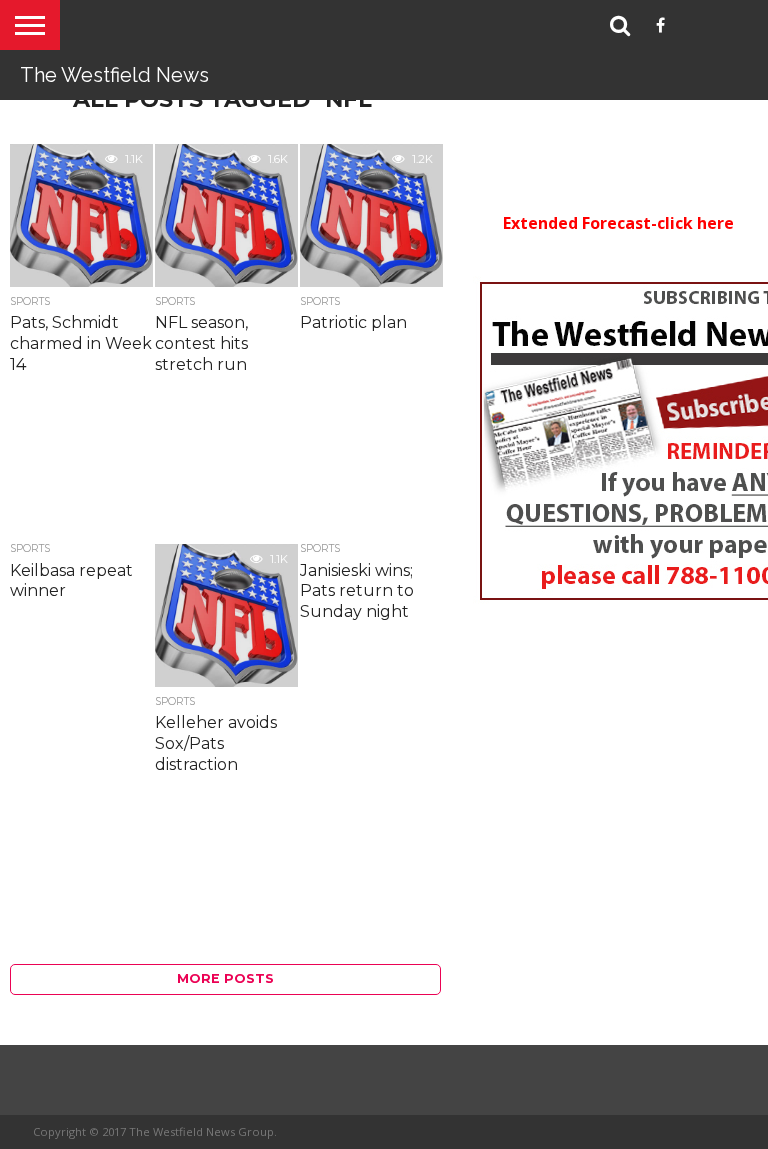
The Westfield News (114, 75)
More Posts (225, 978)
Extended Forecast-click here (618, 223)
